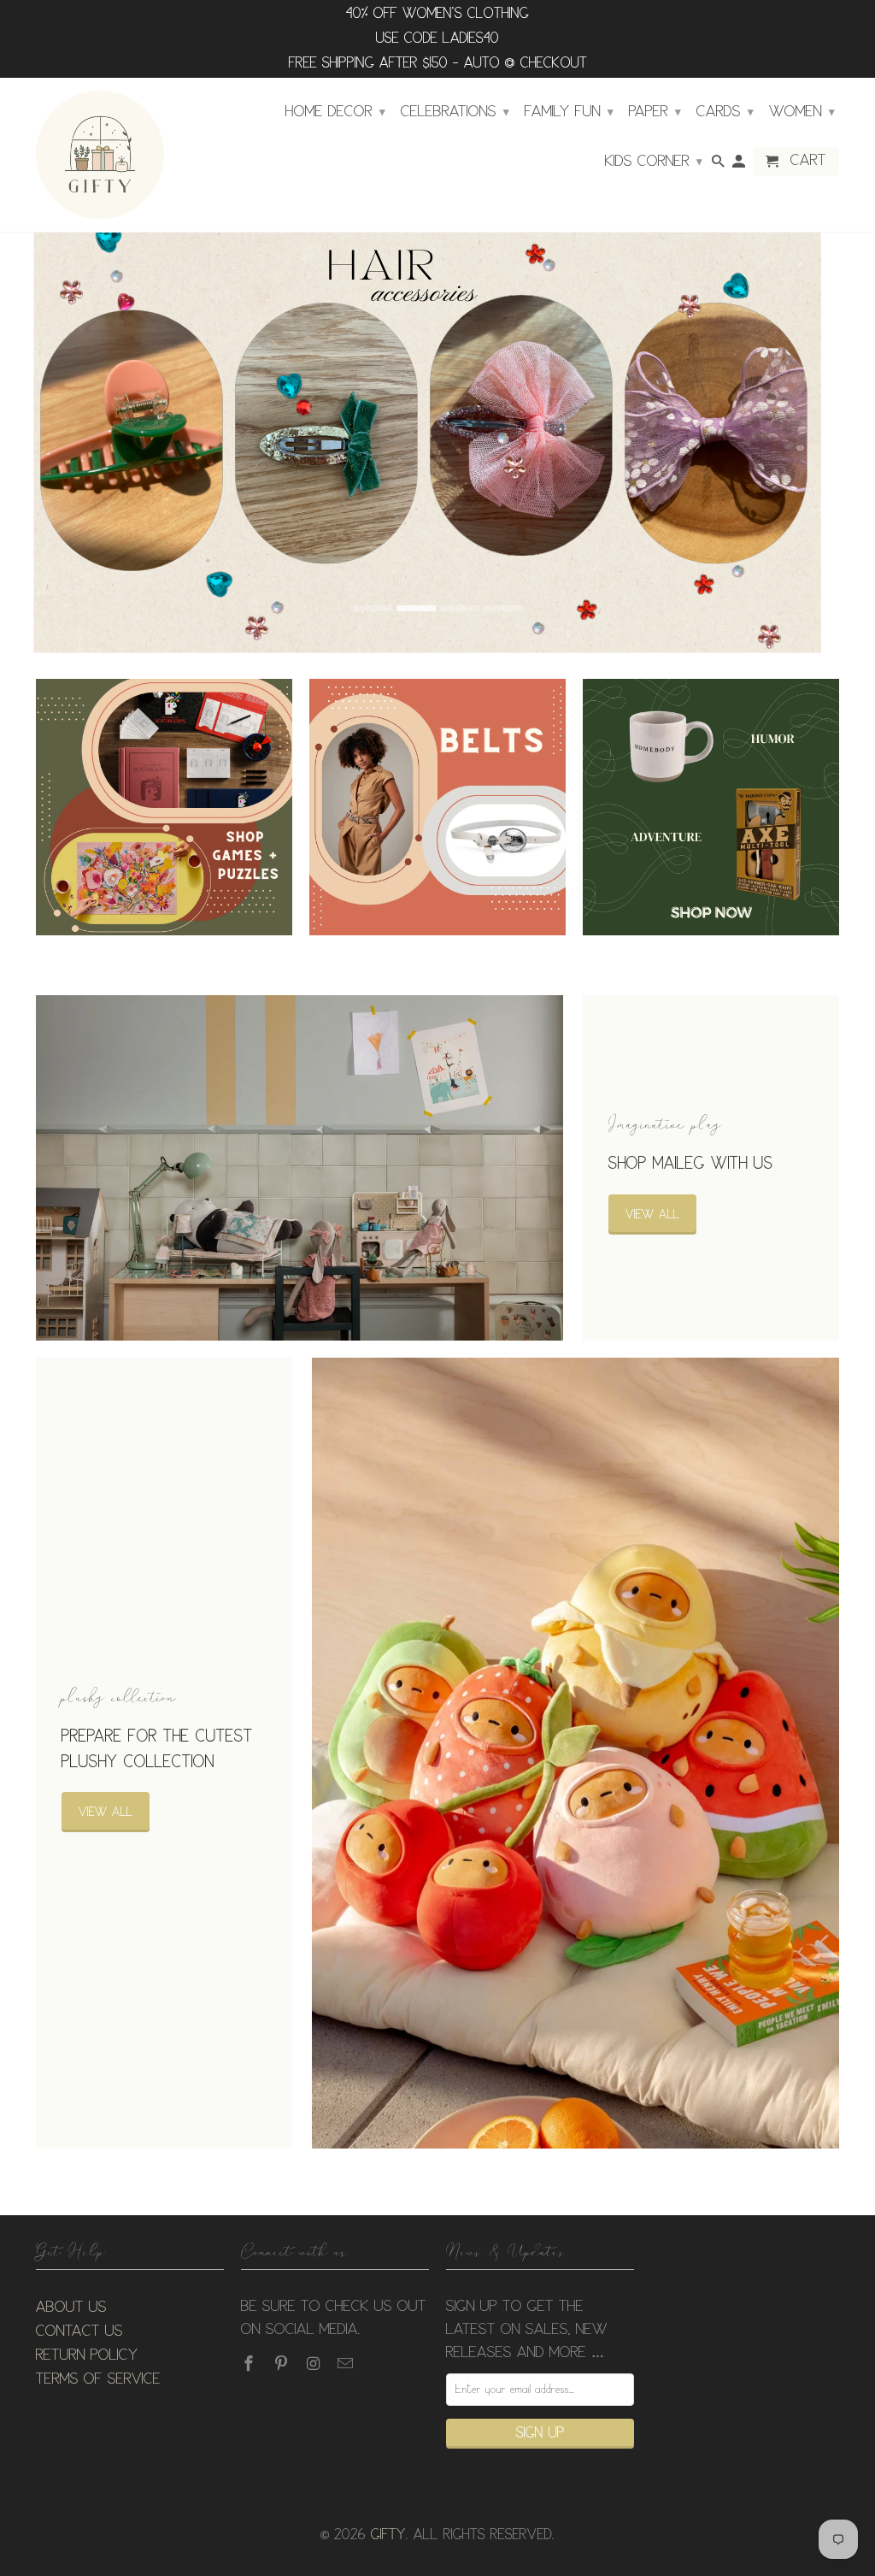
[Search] (719, 165)
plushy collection (119, 1697)
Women (802, 112)
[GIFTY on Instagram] (315, 2364)
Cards (725, 112)
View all (652, 1214)
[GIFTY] (100, 155)
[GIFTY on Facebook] (250, 2364)
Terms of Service (98, 2379)
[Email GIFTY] (347, 2364)
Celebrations (455, 112)
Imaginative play (665, 1124)
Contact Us (79, 2331)
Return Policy (87, 2355)
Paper (655, 112)
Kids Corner (654, 162)
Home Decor (335, 112)
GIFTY (388, 2535)
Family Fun (569, 112)
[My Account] (740, 165)
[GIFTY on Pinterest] (283, 2364)
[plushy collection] (576, 1754)
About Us (71, 2308)
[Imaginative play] (299, 1168)
